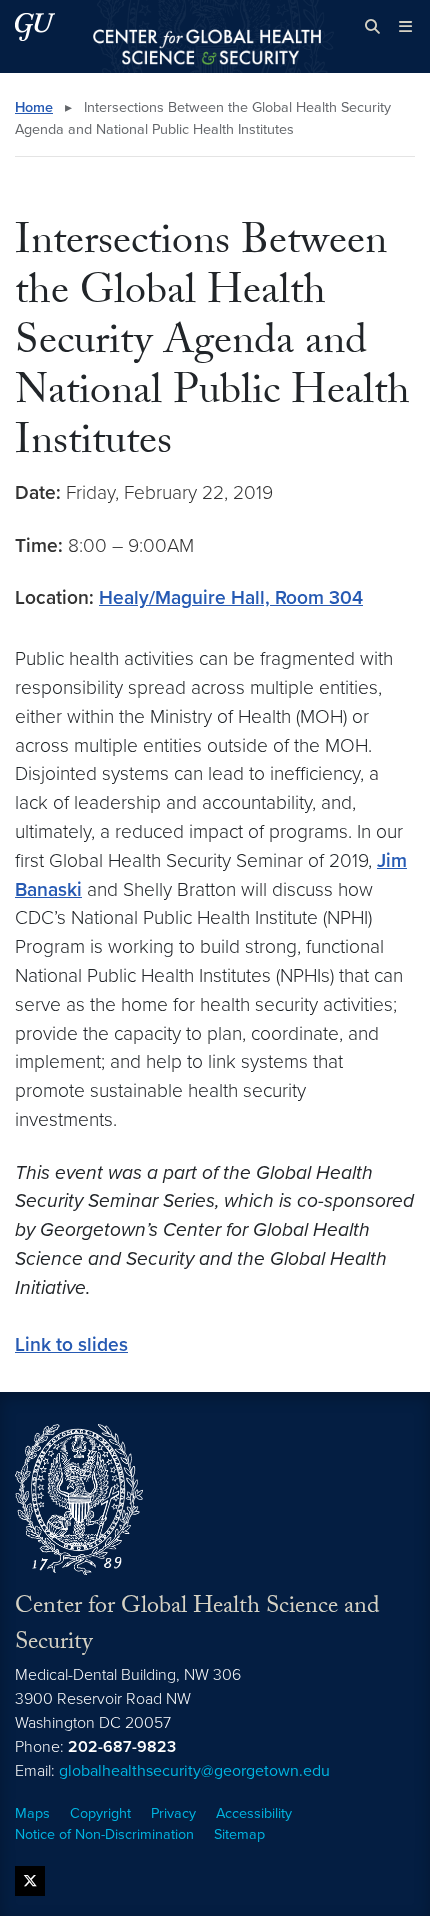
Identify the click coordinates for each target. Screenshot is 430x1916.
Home (34, 107)
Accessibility (254, 1813)
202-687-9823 (122, 1747)
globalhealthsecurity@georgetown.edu (194, 1771)
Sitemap (239, 1834)
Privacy (173, 1813)
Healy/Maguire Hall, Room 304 (231, 597)
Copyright (100, 1813)
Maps (32, 1813)
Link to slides (71, 1344)
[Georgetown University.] (35, 26)
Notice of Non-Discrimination (104, 1834)
